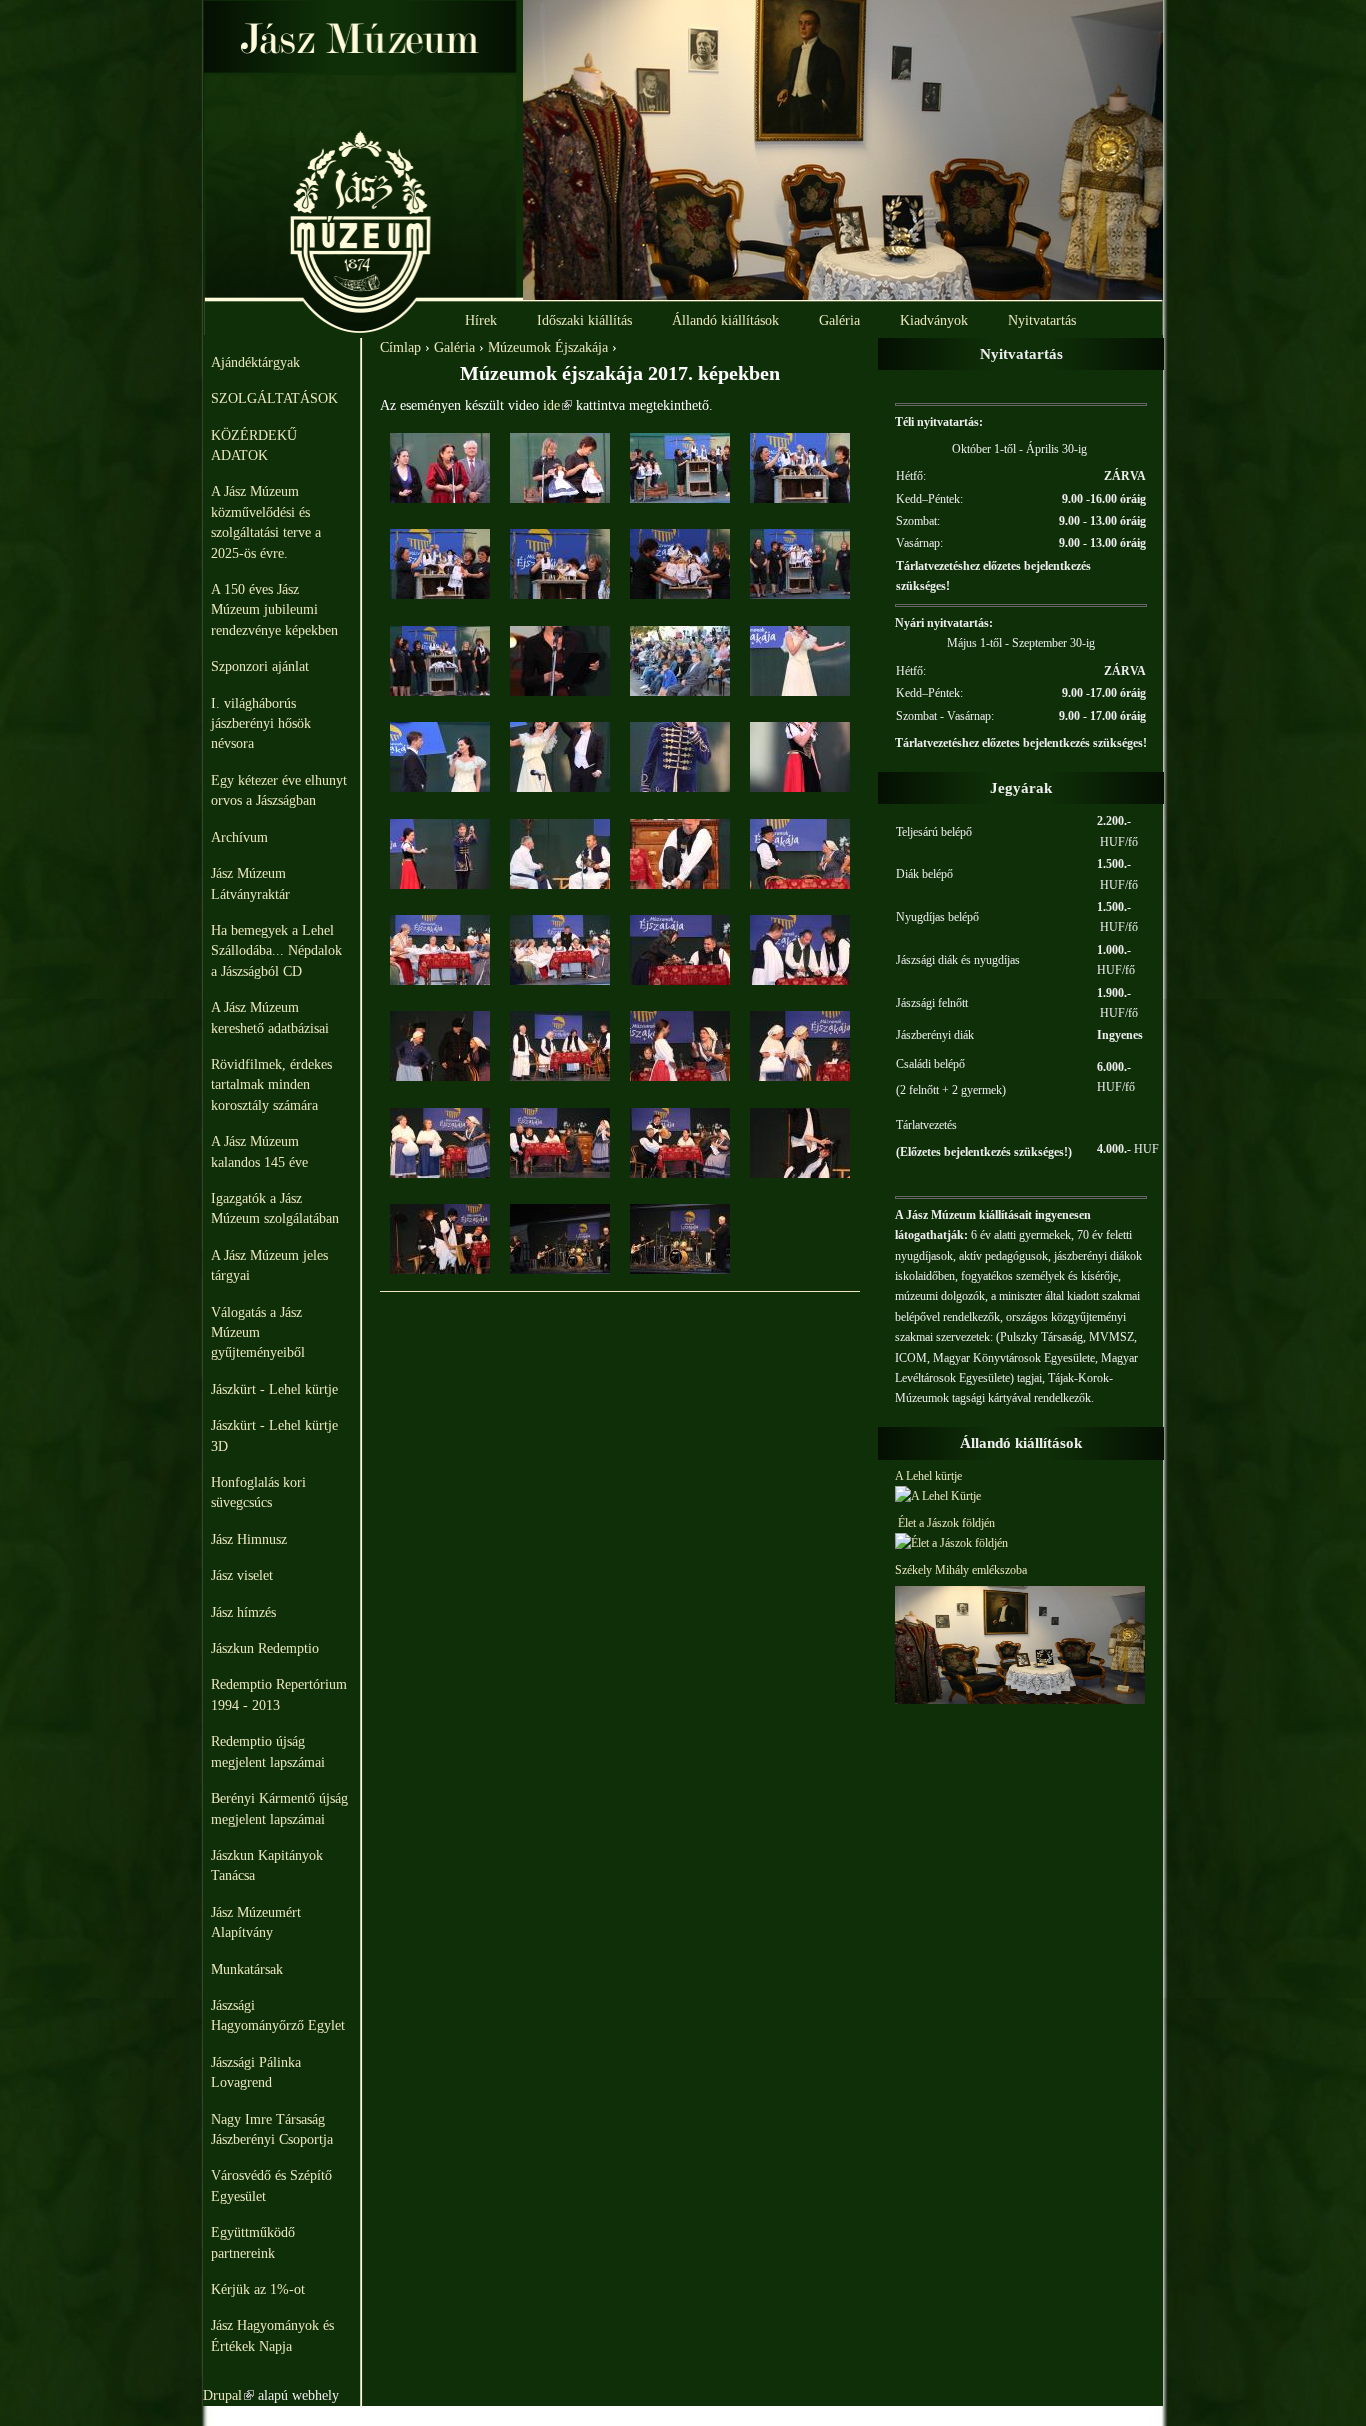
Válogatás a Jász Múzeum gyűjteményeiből (258, 1333)
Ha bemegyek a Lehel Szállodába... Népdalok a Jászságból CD (276, 951)
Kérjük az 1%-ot (258, 2289)
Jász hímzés (243, 1612)
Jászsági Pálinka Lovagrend (256, 2072)
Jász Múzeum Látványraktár (250, 883)
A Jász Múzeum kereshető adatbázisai (270, 1017)
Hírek (481, 320)
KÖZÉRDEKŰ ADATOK (254, 445)
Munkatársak (247, 1969)
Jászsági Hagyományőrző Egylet (278, 2015)
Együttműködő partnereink (253, 2242)
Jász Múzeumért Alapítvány (256, 1922)
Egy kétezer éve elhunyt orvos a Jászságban (279, 790)
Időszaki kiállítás (584, 320)
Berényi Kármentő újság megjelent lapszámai (279, 1808)
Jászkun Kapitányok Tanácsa (267, 1865)
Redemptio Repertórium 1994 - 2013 (279, 1694)
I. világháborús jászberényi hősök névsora (261, 724)
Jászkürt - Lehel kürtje (274, 1389)
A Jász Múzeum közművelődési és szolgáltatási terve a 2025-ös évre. (266, 522)
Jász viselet (242, 1575)
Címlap (400, 347)
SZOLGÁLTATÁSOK (274, 398)
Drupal (228, 2395)
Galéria (839, 320)
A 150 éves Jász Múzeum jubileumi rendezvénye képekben (274, 610)
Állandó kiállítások (725, 320)
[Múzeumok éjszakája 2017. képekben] (440, 498)
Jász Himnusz (249, 1539)
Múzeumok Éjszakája (548, 347)
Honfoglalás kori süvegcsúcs (258, 1492)
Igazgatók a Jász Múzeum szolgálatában (275, 1208)
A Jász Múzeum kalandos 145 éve (259, 1151)
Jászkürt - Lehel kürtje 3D (274, 1435)
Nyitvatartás (1042, 320)
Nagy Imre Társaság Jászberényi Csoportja (272, 2129)
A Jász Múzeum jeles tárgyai (269, 1265)
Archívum (239, 837)
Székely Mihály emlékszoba (961, 1570)
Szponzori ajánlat (260, 666)
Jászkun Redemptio (265, 1648)
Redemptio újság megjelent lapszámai (268, 1751)
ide (557, 405)
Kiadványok (934, 320)
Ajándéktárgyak (255, 362)
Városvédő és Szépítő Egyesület (271, 2185)
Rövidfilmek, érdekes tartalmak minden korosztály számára (271, 1085)
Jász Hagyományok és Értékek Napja (272, 2335)
